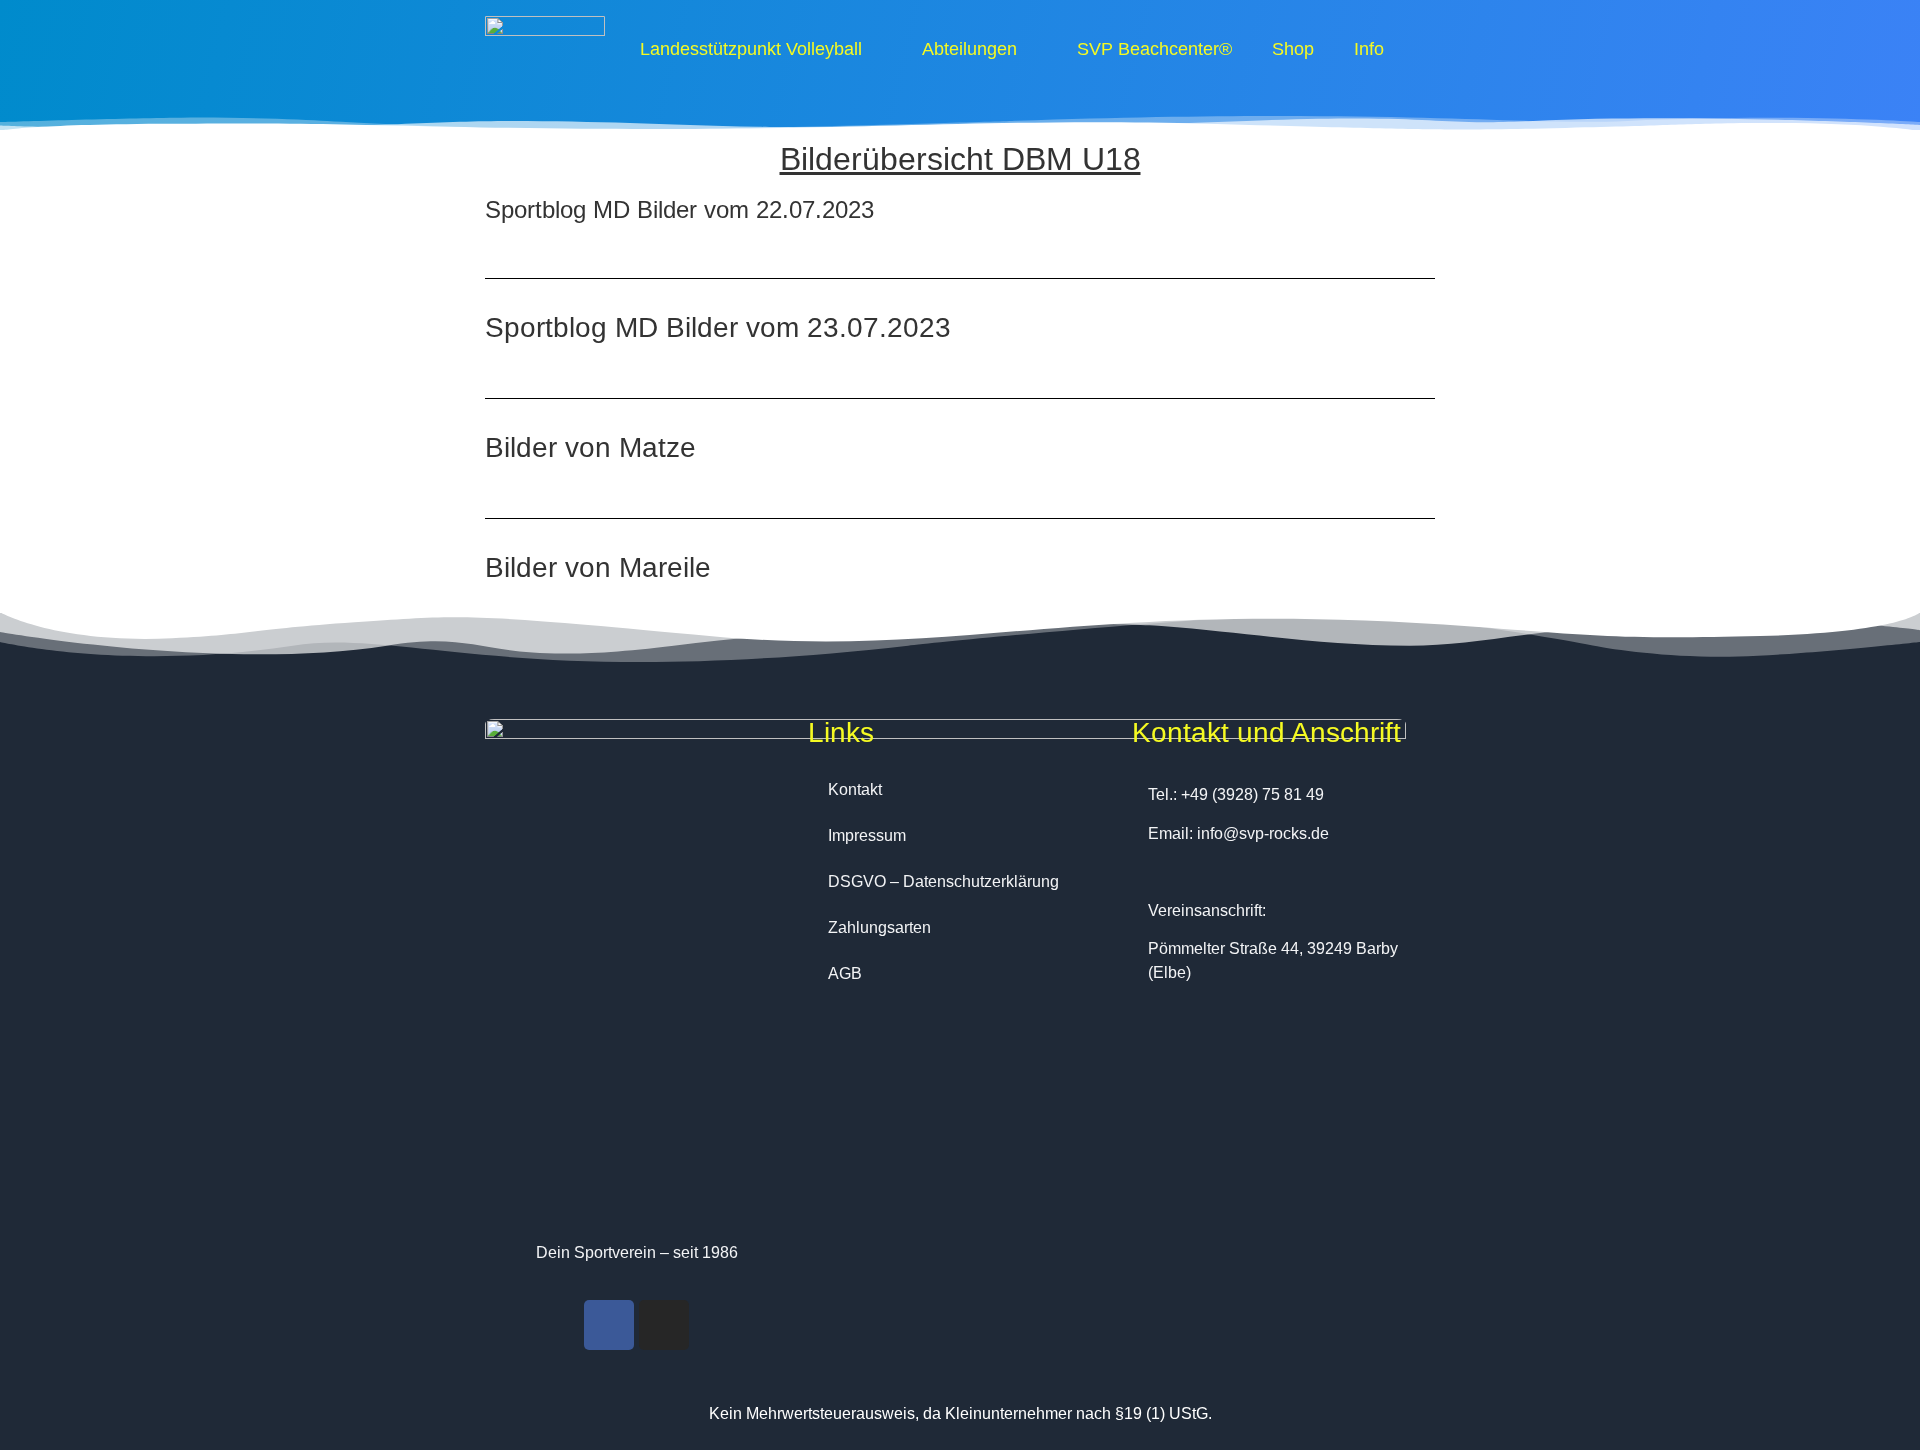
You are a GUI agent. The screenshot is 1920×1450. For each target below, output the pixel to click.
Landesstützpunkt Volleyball (751, 49)
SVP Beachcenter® (1154, 49)
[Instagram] (664, 1325)
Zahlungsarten (879, 927)
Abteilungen (969, 49)
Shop (1293, 49)
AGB (845, 973)
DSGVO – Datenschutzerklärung (943, 881)
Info (1369, 49)
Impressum (867, 835)
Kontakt (855, 789)
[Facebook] (609, 1325)
